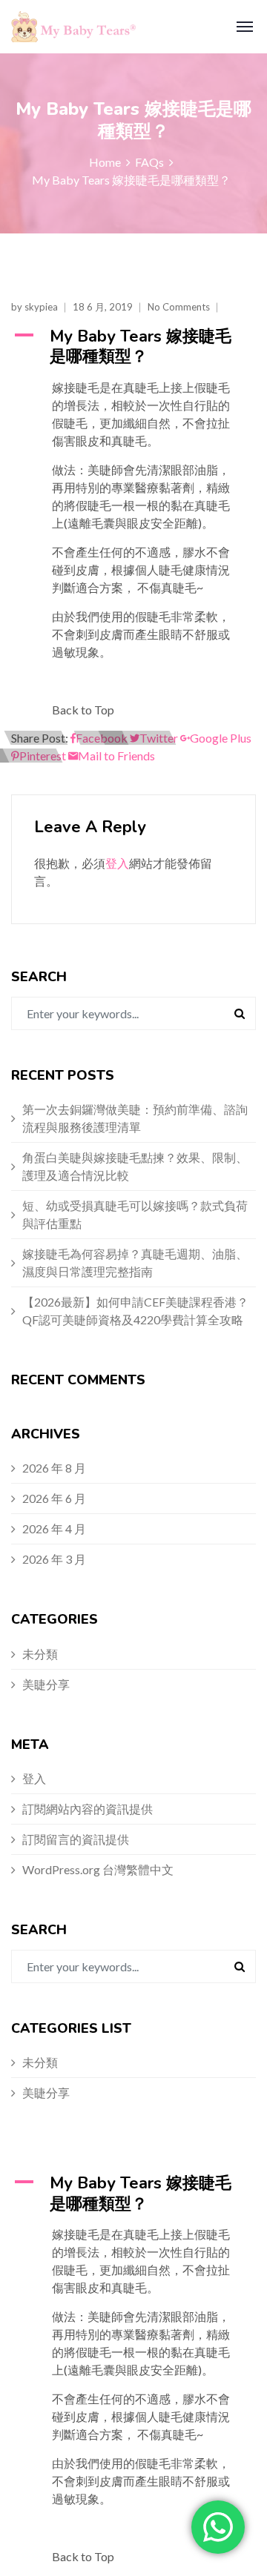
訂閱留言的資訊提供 (76, 1839)
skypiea (41, 307)
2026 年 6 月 (54, 1498)
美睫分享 (46, 1684)
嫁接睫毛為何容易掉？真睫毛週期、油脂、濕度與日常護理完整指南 (135, 1262)
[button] (133, 347)
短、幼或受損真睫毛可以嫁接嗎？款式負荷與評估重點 (135, 1214)
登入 (117, 863)
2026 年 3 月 (54, 1559)
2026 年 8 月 (54, 1468)
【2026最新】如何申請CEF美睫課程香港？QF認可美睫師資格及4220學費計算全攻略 (135, 1311)
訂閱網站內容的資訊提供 (88, 1809)
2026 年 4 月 (54, 1528)
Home (105, 162)
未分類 (40, 1654)
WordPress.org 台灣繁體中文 (98, 1869)
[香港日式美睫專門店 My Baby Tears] (65, 27)
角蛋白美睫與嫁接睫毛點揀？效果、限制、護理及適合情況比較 (135, 1166)
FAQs (149, 162)
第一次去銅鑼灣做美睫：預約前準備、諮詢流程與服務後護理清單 (135, 1118)
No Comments (179, 307)
